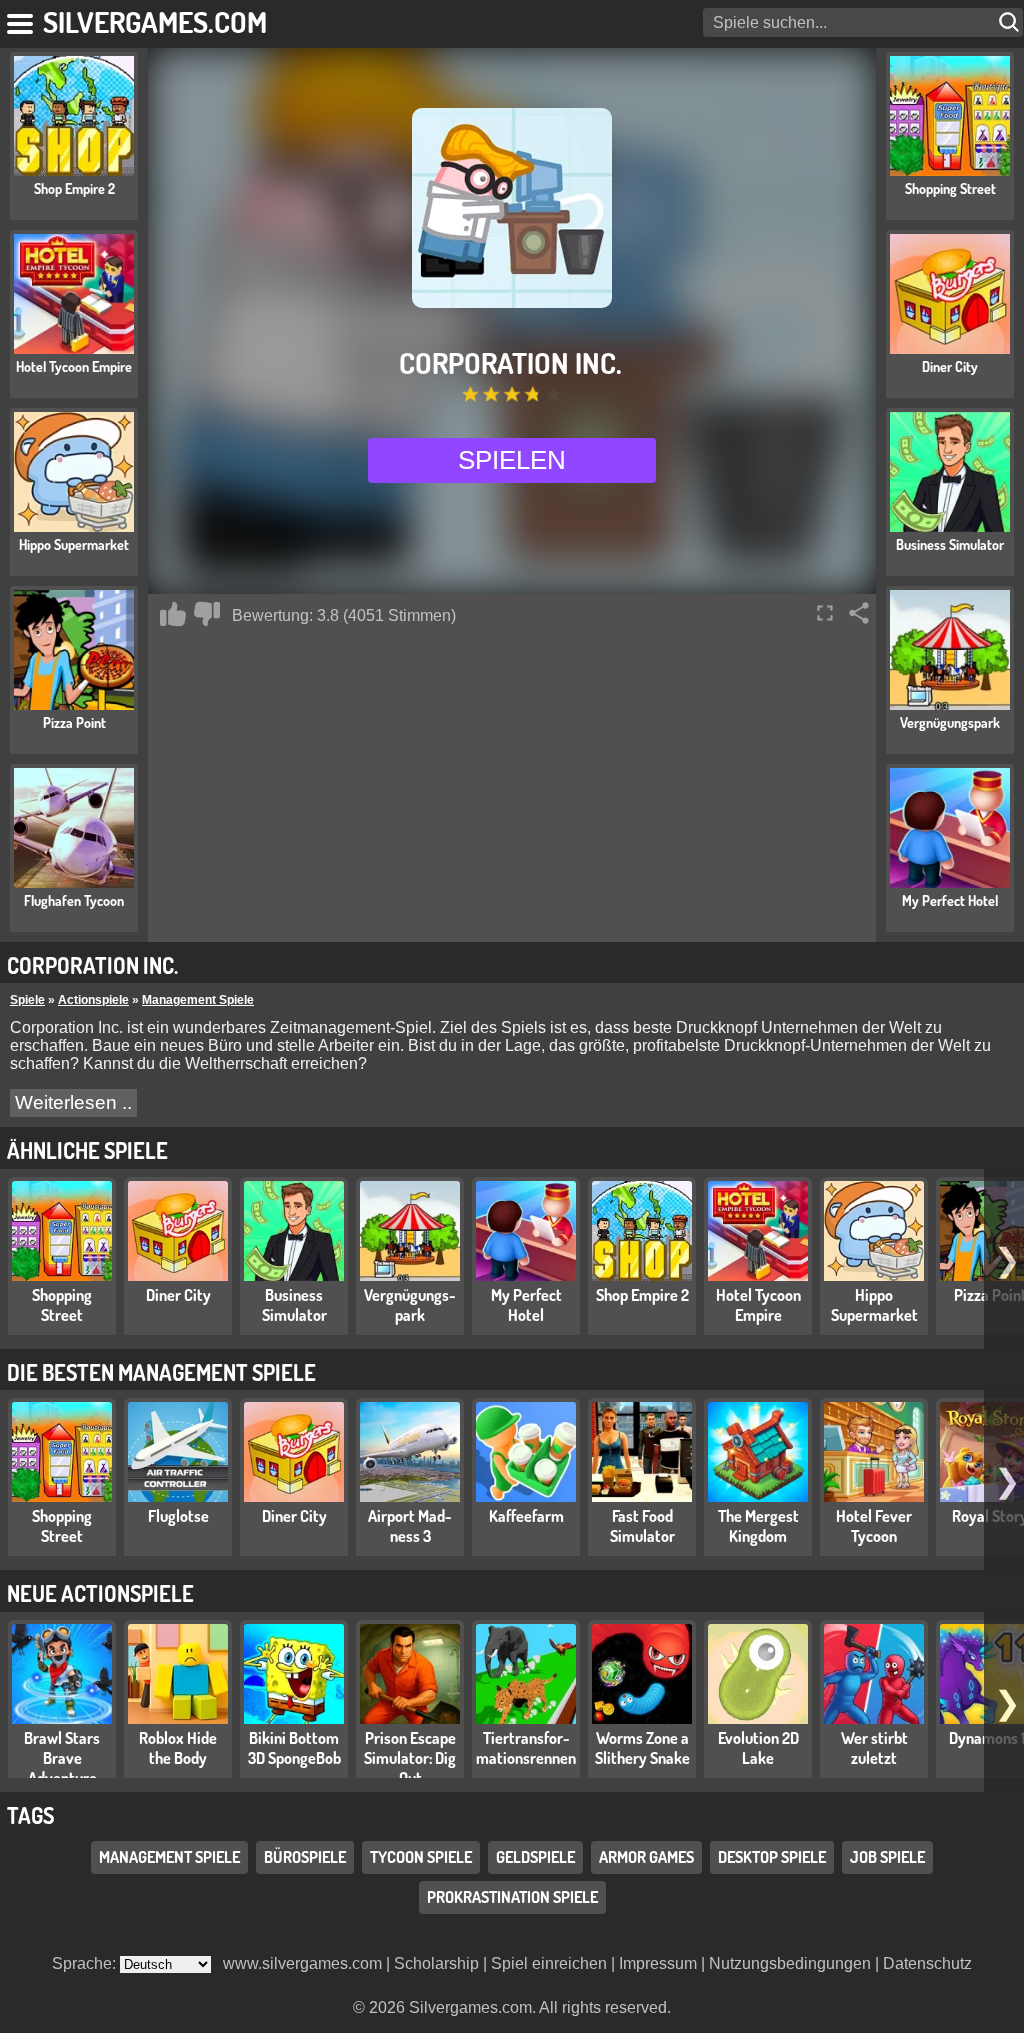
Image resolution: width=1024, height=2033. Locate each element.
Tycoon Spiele (421, 1857)
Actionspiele (93, 1000)
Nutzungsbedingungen (790, 1963)
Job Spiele (887, 1857)
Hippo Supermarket (874, 1305)
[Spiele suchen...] (1011, 22)
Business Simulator (294, 1305)
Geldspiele (535, 1857)
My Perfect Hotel (526, 1305)
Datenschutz (927, 1963)
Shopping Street (62, 1305)
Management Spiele (198, 1000)
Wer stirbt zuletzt (874, 1748)
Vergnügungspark (410, 1305)
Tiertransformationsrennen (526, 1748)
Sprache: (86, 1963)
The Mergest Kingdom (758, 1526)
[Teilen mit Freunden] (859, 613)
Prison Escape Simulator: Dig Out (410, 1758)
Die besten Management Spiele (161, 1372)
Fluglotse (178, 1516)
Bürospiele (305, 1857)
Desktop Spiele (772, 1857)
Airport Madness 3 (410, 1526)
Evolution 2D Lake (758, 1748)
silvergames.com (155, 21)
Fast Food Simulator (642, 1526)
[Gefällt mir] (173, 614)
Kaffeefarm (526, 1516)
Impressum (658, 1963)
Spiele (27, 1000)
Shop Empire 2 (642, 1295)
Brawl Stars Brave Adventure (62, 1758)
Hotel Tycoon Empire (758, 1305)
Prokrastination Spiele (512, 1897)
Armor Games (646, 1857)
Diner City (178, 1295)
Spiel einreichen (549, 1963)
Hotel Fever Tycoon (874, 1526)
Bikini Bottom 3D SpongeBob (294, 1748)
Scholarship (436, 1963)
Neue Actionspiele (100, 1593)
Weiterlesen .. (73, 1102)
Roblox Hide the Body (178, 1748)
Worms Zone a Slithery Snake (642, 1748)
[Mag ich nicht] (207, 614)
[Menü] (21, 20)
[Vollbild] (825, 613)
